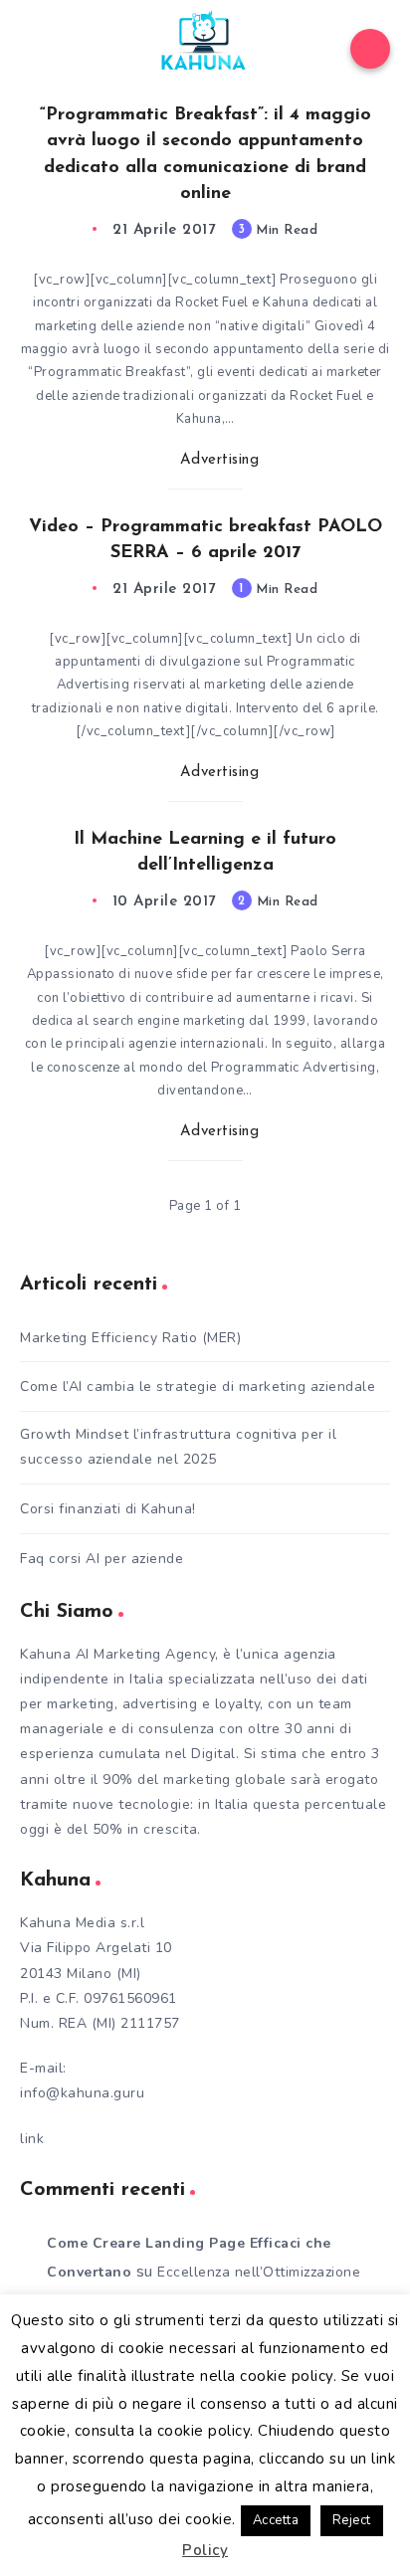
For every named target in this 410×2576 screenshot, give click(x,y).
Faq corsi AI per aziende (102, 1559)
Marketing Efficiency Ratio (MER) (130, 1338)
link (32, 2139)
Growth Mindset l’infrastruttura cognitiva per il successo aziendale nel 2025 (178, 1447)
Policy (205, 2550)
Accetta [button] (276, 2520)
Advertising (220, 460)
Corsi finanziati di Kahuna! (108, 1509)
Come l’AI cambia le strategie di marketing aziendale (198, 1387)
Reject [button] (352, 2520)
